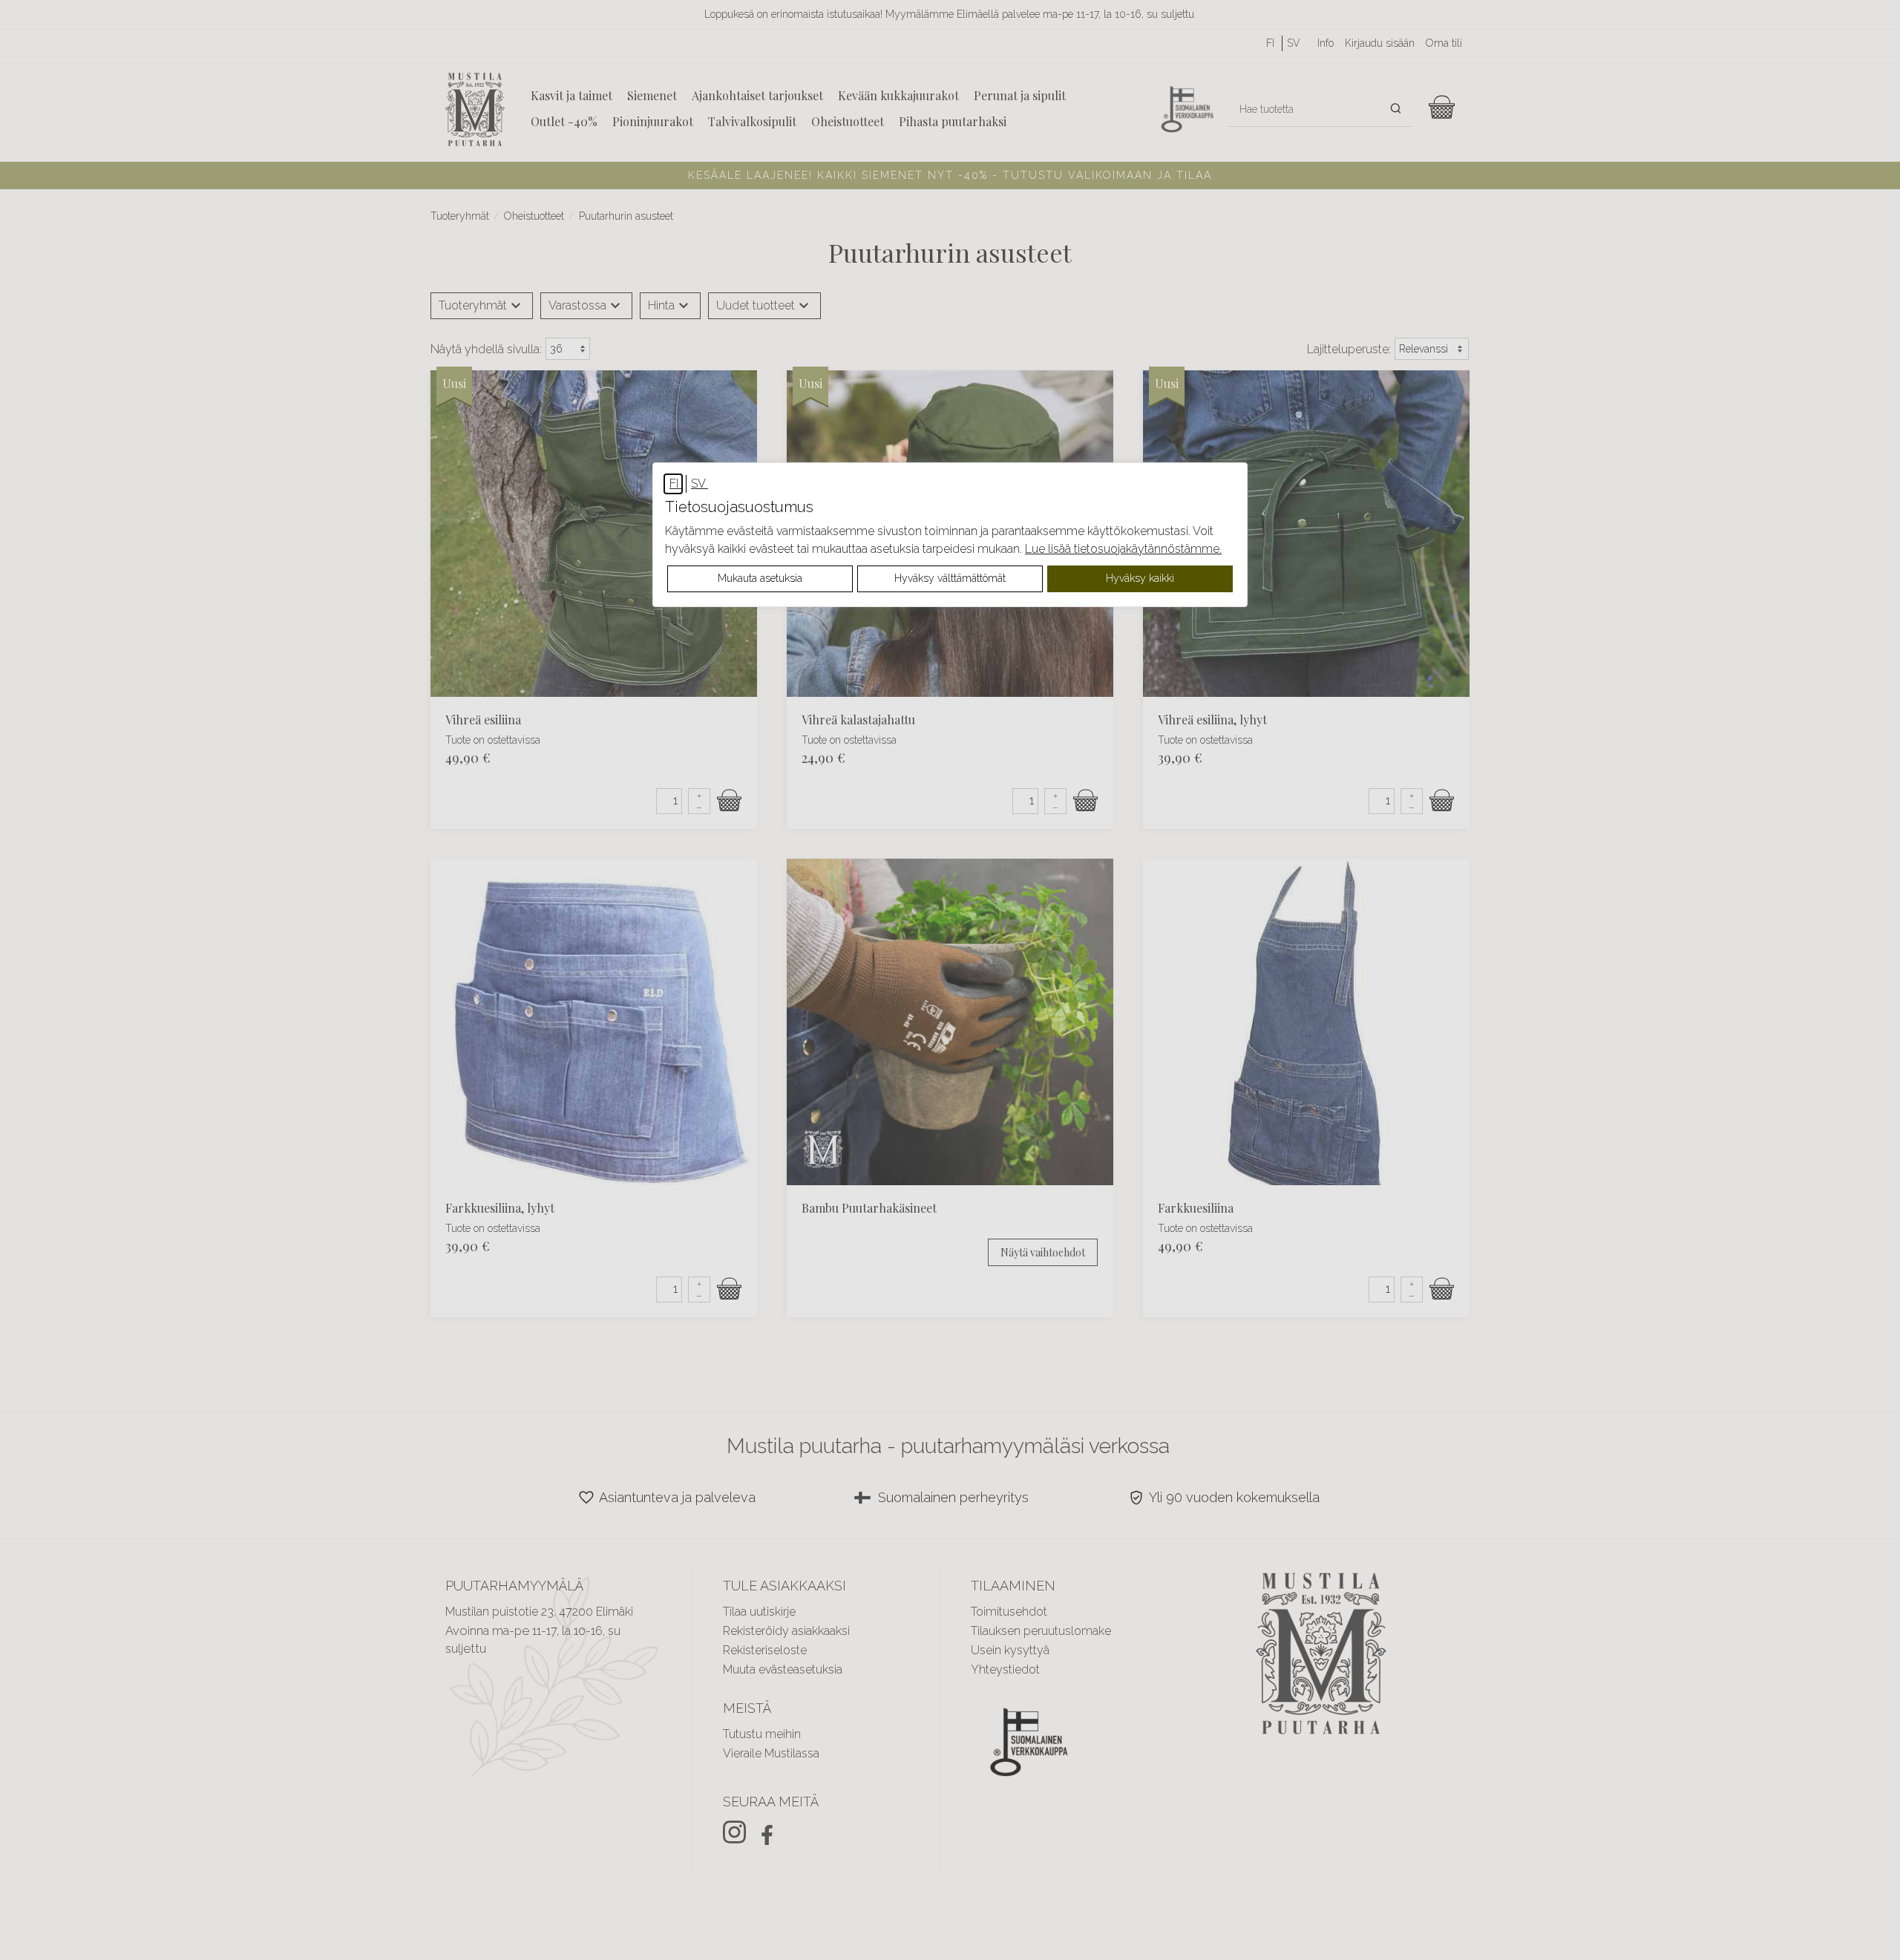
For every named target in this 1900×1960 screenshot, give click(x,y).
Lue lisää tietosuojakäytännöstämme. (1123, 549)
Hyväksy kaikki (1140, 578)
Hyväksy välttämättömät (950, 578)
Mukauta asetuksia (760, 578)
